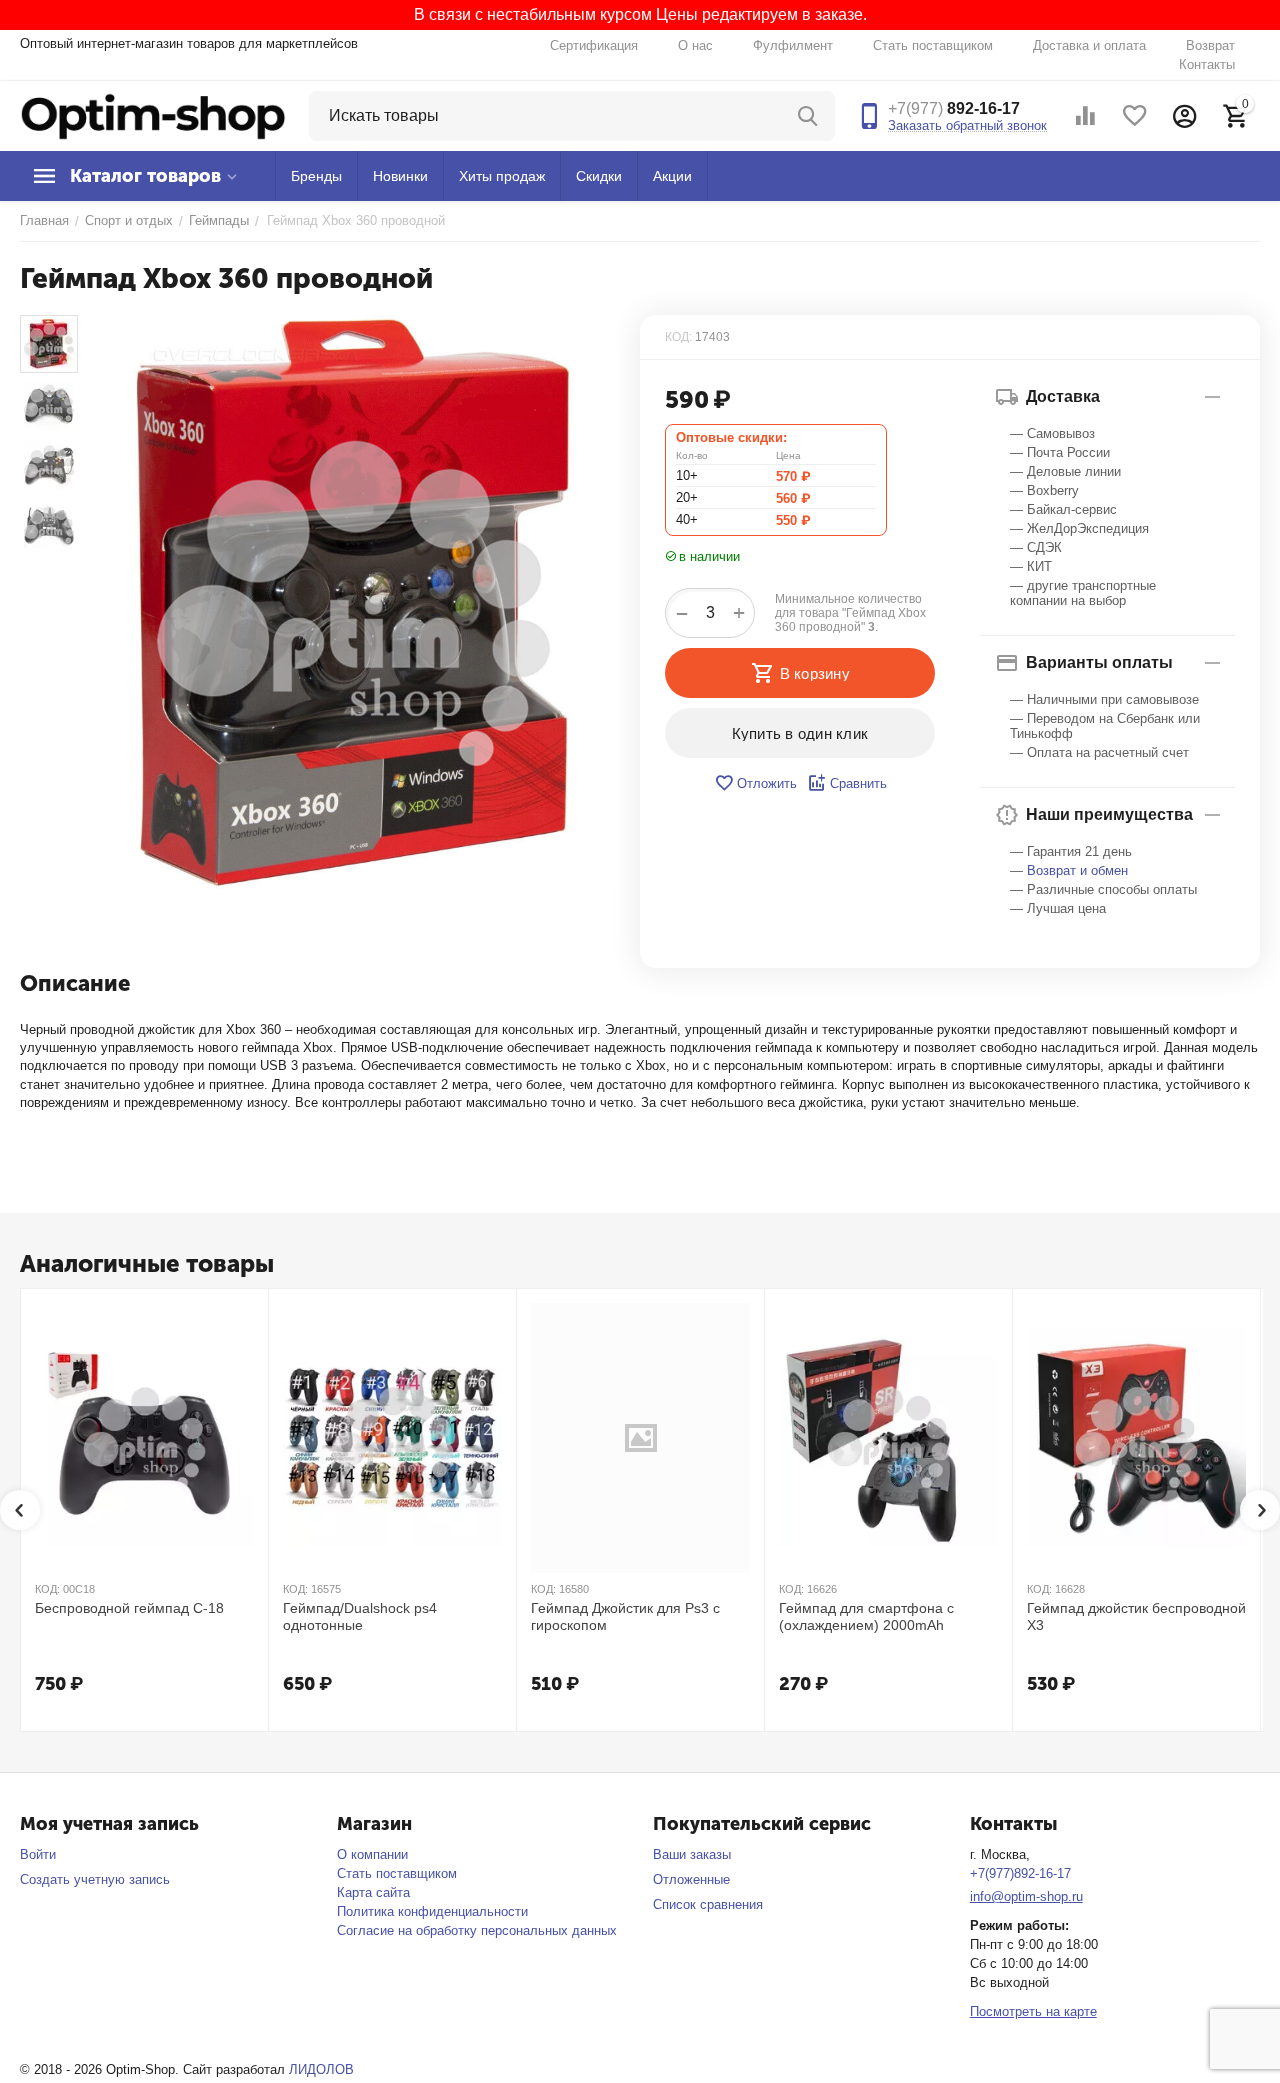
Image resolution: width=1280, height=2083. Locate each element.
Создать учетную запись (95, 1879)
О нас (695, 45)
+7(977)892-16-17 (1020, 1873)
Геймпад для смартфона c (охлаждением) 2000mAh (866, 1616)
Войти (38, 1854)
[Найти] (810, 116)
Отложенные (691, 1879)
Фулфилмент (793, 45)
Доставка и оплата (1089, 45)
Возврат (1210, 45)
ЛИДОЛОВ (321, 2069)
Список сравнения (708, 1904)
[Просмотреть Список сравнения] (1085, 116)
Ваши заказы (692, 1854)
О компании (372, 1854)
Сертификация (594, 45)
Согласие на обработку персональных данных (477, 1930)
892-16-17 (954, 108)
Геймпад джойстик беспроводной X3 (1136, 1616)
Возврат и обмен (1077, 870)
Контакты (1207, 64)
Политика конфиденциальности (432, 1911)
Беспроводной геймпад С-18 (129, 1608)
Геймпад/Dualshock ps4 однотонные (360, 1616)
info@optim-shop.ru (1026, 1896)
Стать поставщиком (933, 45)
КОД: (678, 337)
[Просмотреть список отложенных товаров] (1135, 116)
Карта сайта (373, 1892)
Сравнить (858, 783)
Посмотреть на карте (1033, 2011)
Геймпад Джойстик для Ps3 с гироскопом (625, 1616)
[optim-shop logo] (153, 114)
